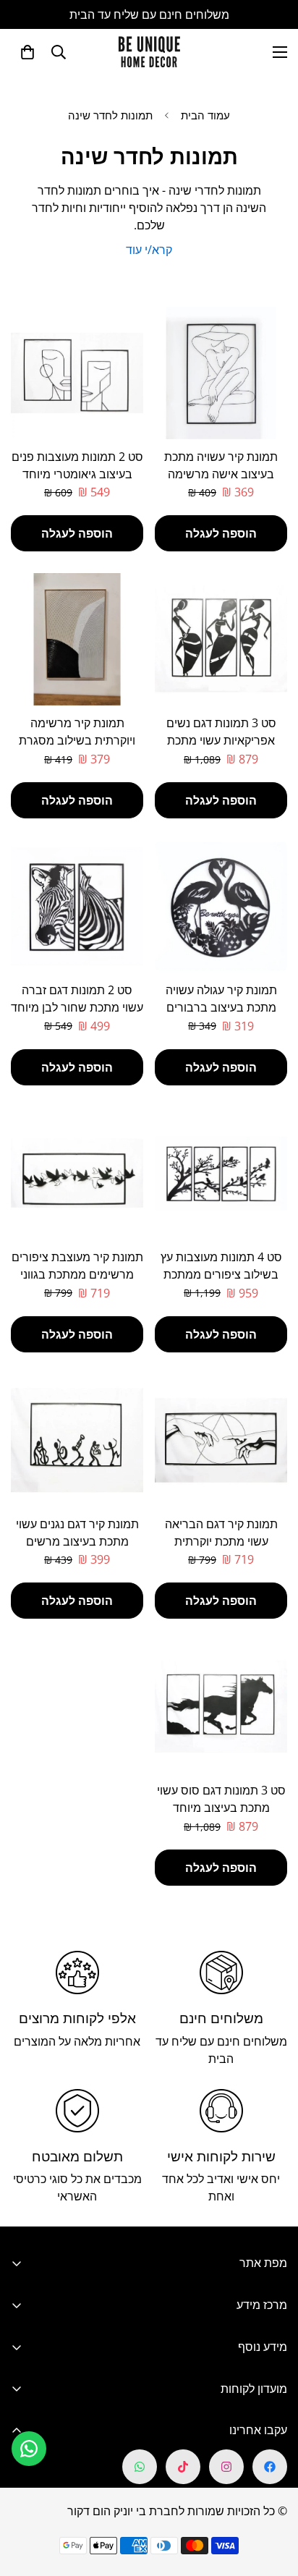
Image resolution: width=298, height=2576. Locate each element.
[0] (27, 52)
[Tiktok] (183, 2467)
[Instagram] (226, 2467)
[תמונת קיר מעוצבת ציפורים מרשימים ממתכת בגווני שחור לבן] (77, 1173)
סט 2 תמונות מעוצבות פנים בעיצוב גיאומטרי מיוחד (77, 465)
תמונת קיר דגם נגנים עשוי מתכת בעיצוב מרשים (77, 1533)
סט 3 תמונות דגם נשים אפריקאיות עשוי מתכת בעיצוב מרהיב (221, 740)
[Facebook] (270, 2467)
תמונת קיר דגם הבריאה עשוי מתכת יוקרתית (221, 1533)
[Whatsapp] (140, 2467)
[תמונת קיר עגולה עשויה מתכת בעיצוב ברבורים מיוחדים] (221, 906)
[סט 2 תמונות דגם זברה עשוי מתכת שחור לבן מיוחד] (77, 906)
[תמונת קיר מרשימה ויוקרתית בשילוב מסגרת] (77, 639)
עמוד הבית (205, 115)
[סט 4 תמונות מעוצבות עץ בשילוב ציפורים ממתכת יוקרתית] (221, 1173)
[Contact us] (29, 2449)
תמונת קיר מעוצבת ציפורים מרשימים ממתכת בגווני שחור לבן (77, 1274)
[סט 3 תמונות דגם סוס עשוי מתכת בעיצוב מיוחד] (221, 1707)
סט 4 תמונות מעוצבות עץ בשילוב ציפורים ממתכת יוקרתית (221, 1274)
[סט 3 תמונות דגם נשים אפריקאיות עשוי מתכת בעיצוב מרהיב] (221, 639)
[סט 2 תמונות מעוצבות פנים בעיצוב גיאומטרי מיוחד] (77, 373)
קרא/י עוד (149, 250)
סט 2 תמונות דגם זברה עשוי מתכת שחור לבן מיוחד (77, 999)
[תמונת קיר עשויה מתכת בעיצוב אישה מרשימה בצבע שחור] (221, 373)
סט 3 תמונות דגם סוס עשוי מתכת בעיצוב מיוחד (221, 1799)
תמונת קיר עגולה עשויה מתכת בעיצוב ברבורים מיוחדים (221, 1007)
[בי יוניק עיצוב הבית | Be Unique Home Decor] (149, 52)
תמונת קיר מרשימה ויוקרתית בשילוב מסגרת (77, 732)
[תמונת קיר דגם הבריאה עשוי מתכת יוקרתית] (221, 1440)
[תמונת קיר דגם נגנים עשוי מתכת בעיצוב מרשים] (77, 1440)
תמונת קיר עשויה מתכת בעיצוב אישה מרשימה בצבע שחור (221, 474)
